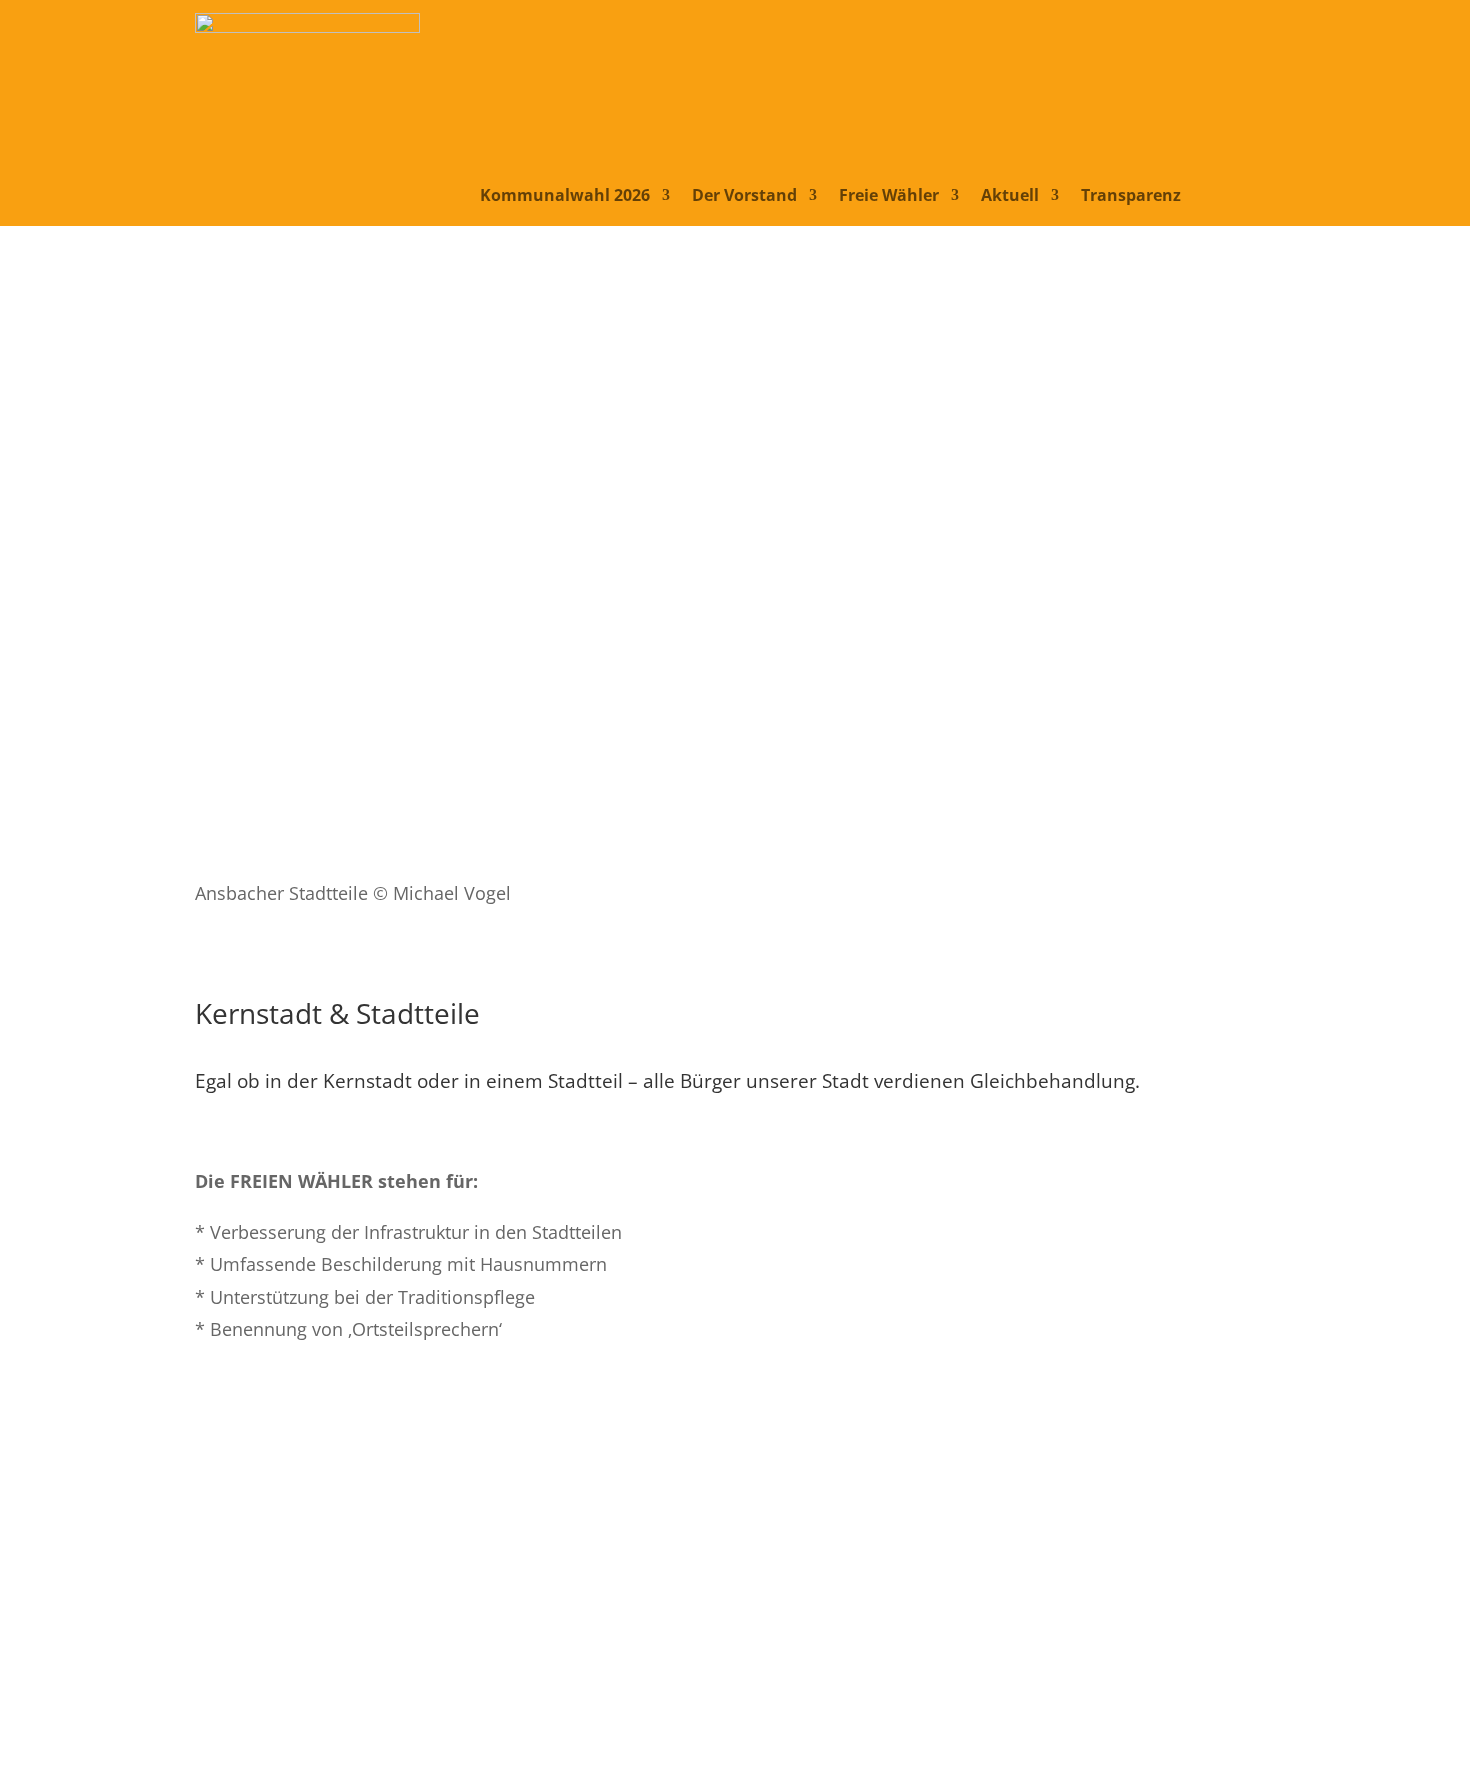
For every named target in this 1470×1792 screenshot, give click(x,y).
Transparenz (1131, 197)
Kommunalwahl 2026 (565, 197)
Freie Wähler (889, 197)
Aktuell (1010, 197)
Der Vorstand (744, 197)
